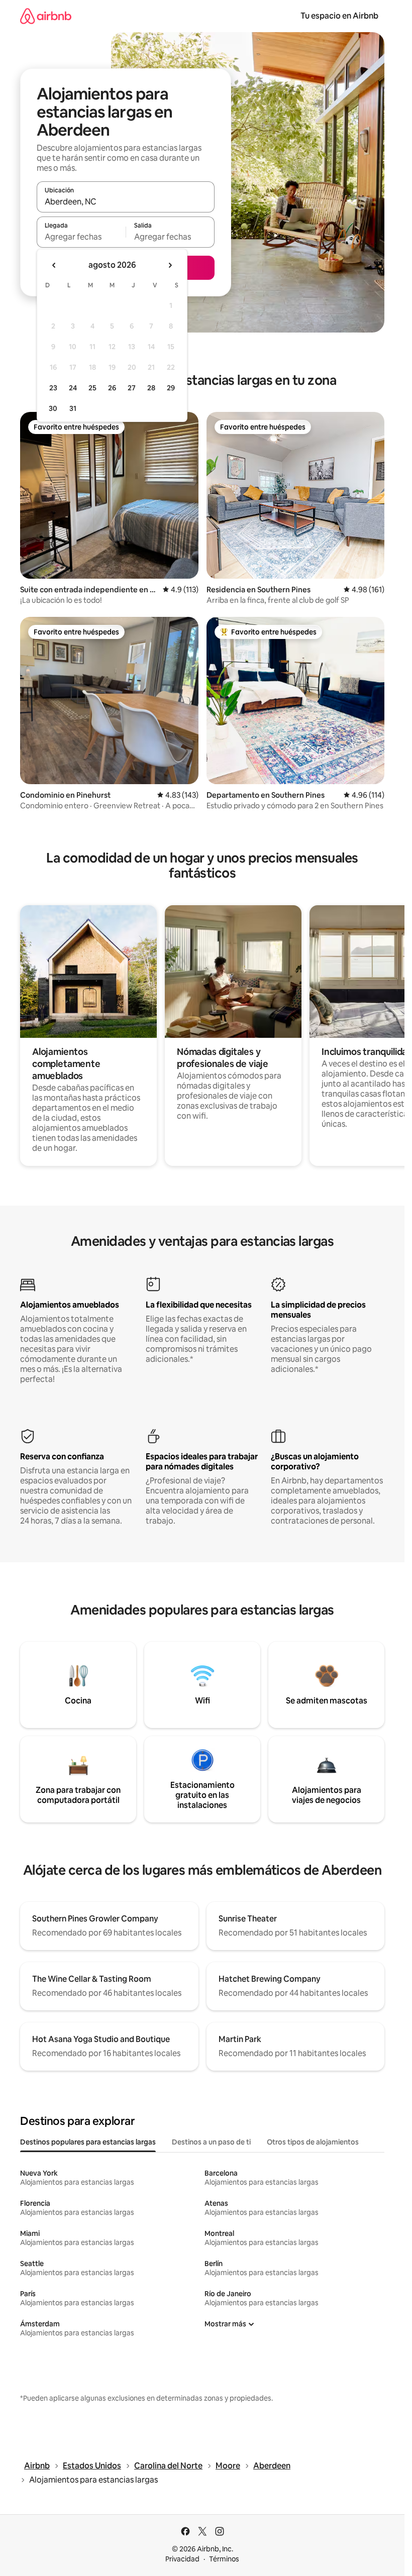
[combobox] (126, 201)
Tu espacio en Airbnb (339, 16)
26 (112, 388)
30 (53, 408)
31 (73, 408)
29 (171, 388)
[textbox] (81, 237)
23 (53, 388)
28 (151, 388)
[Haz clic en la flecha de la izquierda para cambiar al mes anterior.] (54, 265)
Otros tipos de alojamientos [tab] (313, 2142)
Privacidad (182, 2559)
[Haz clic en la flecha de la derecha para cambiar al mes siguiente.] (170, 265)
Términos (224, 2559)
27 (132, 388)
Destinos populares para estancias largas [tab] (88, 2142)
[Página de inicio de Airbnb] (46, 16)
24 (73, 388)
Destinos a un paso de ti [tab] (211, 2142)
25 (92, 388)
